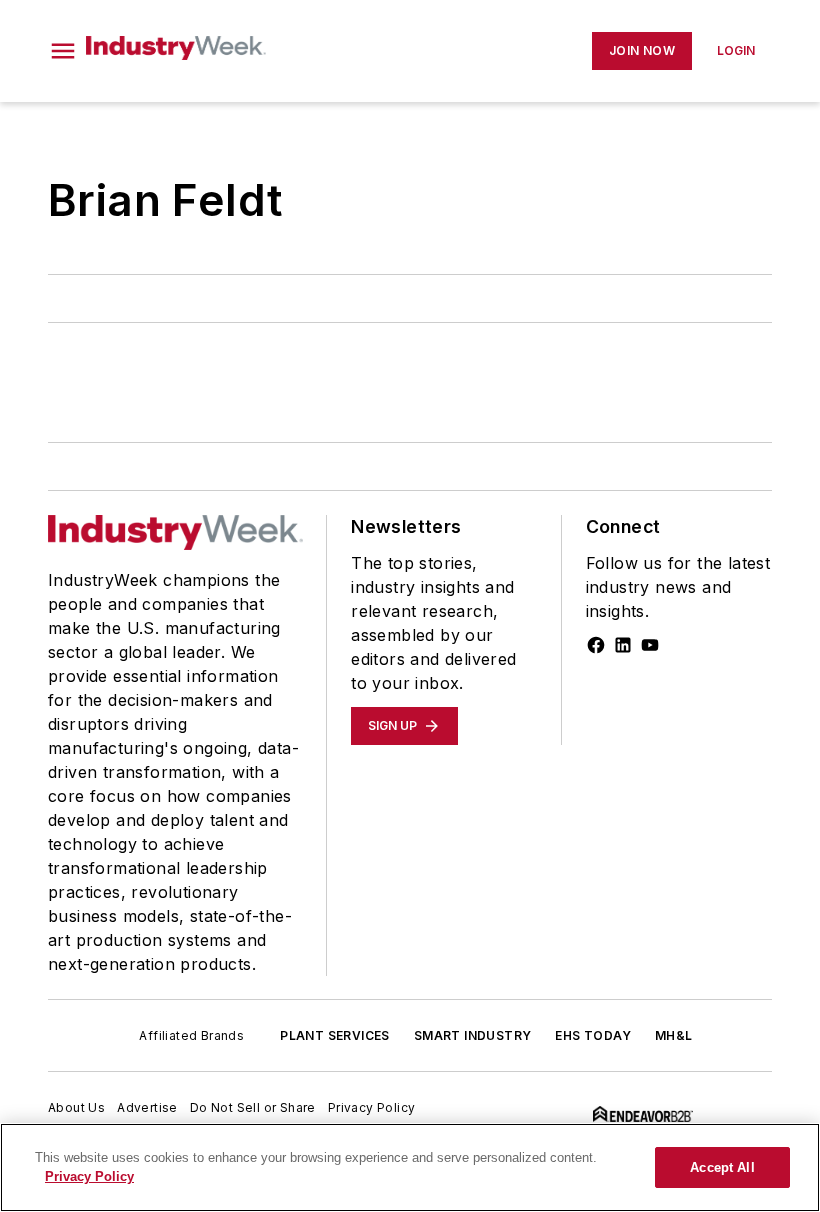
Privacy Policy (372, 1107)
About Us (76, 1107)
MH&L (674, 1035)
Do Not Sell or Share (253, 1107)
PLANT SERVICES (335, 1035)
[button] (63, 51)
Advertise (147, 1107)
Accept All (722, 1167)
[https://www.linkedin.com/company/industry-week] (623, 645)
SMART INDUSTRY (473, 1035)
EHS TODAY (593, 1035)
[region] (410, 1167)
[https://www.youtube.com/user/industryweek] (650, 645)
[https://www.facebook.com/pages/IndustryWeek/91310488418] (596, 645)
